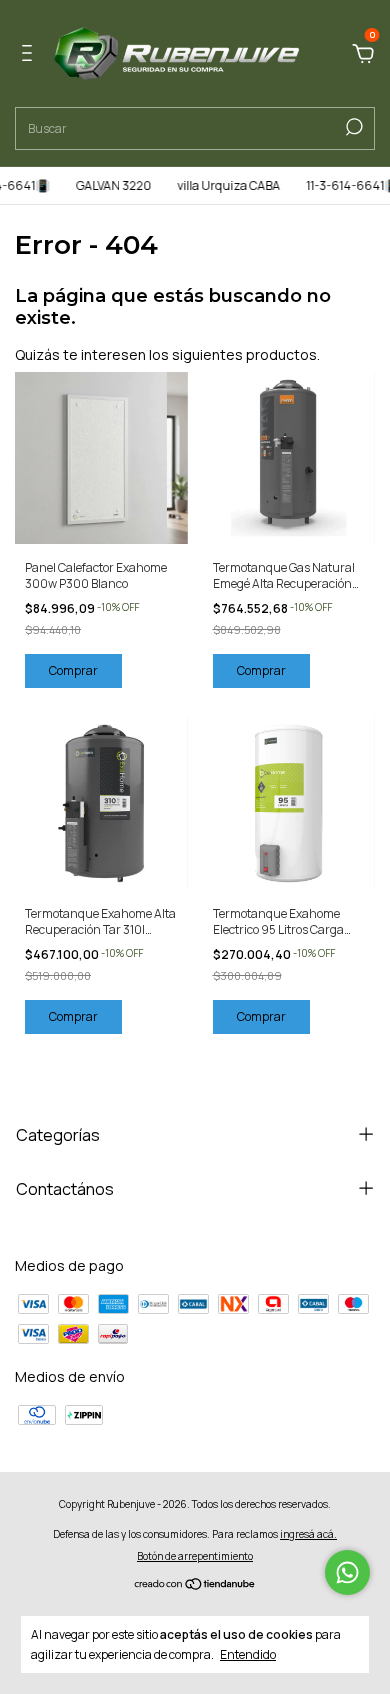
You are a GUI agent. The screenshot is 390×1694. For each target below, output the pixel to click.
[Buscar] (352, 127)
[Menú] (30, 55)
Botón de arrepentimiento (195, 1556)
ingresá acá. (308, 1534)
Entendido (248, 1654)
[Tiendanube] (195, 1585)
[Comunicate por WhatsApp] (347, 1572)
